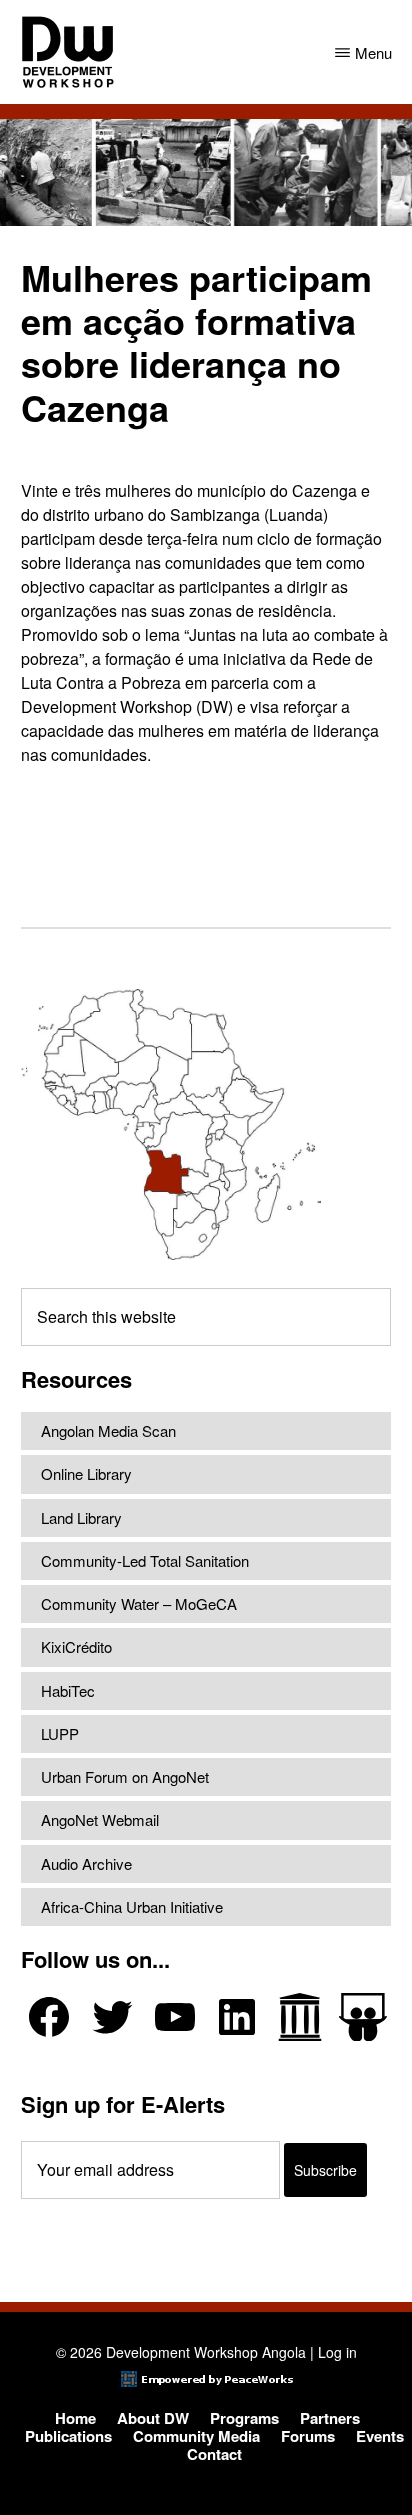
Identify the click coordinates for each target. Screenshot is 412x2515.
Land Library (81, 1517)
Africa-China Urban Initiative (132, 1906)
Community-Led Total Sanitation (145, 1560)
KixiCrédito (76, 1646)
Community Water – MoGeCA (139, 1603)
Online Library (86, 1473)
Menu (373, 52)
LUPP (60, 1733)
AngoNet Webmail (100, 1819)
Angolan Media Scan (108, 1430)
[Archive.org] (300, 2017)
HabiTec (68, 1690)
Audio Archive (86, 1863)
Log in (337, 2352)
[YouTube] (175, 2017)
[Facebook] (49, 2017)
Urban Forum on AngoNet (125, 1776)
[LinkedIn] (237, 2017)
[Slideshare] (363, 2017)
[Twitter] (112, 2017)
